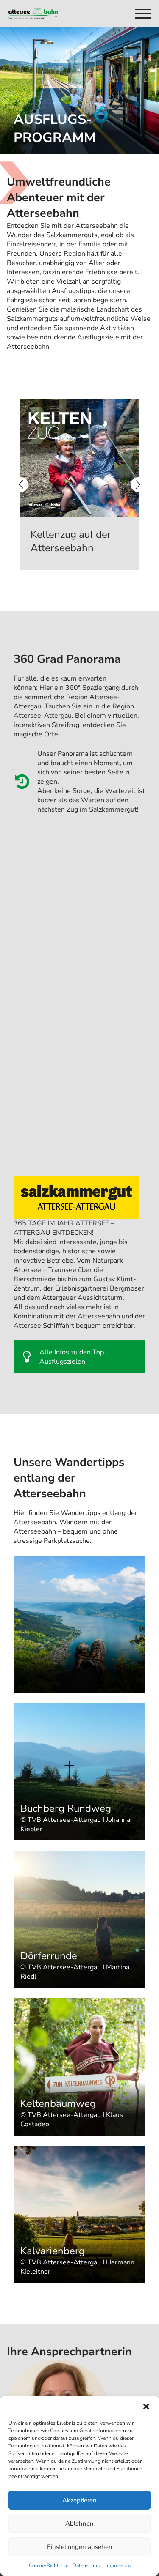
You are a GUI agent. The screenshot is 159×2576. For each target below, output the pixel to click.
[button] (146, 2406)
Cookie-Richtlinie (49, 2565)
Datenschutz (87, 2565)
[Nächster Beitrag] (138, 485)
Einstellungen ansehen (80, 2547)
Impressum (118, 2565)
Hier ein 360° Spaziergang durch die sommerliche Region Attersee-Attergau (76, 697)
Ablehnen (79, 2524)
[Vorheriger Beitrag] (21, 485)
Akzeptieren (79, 2500)
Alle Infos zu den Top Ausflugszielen (72, 1357)
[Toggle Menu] (142, 14)
